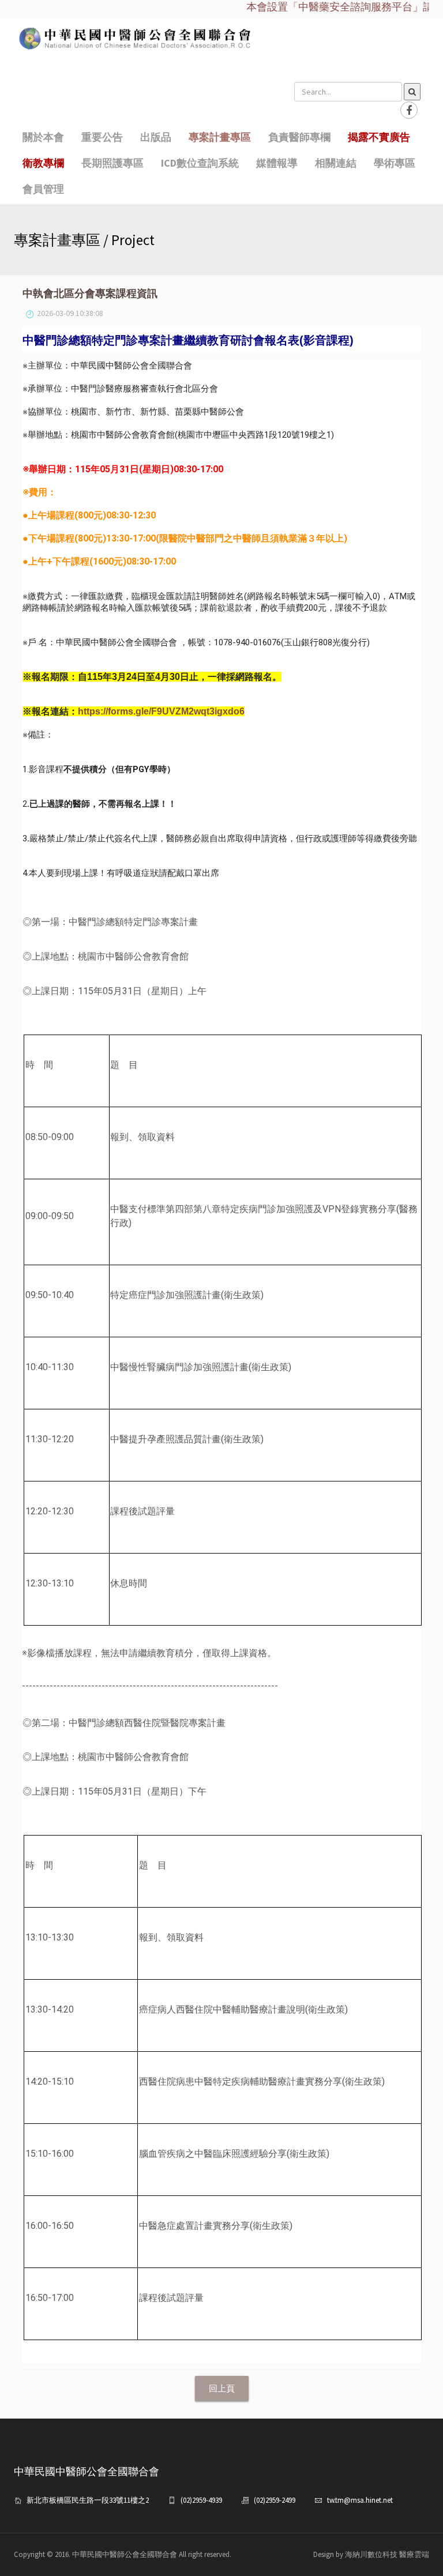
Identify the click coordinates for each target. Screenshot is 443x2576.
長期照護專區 (112, 163)
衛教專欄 (43, 163)
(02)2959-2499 (275, 2500)
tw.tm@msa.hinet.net (360, 2500)
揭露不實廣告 (379, 137)
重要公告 (102, 137)
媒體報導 (277, 163)
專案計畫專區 (220, 137)
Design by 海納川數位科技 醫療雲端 (371, 2554)
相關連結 (336, 163)
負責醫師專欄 (299, 137)
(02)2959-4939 (201, 2500)
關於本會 (43, 137)
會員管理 (43, 189)
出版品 (156, 137)
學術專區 (395, 163)
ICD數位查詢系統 (200, 163)
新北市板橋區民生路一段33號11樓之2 (88, 2500)
